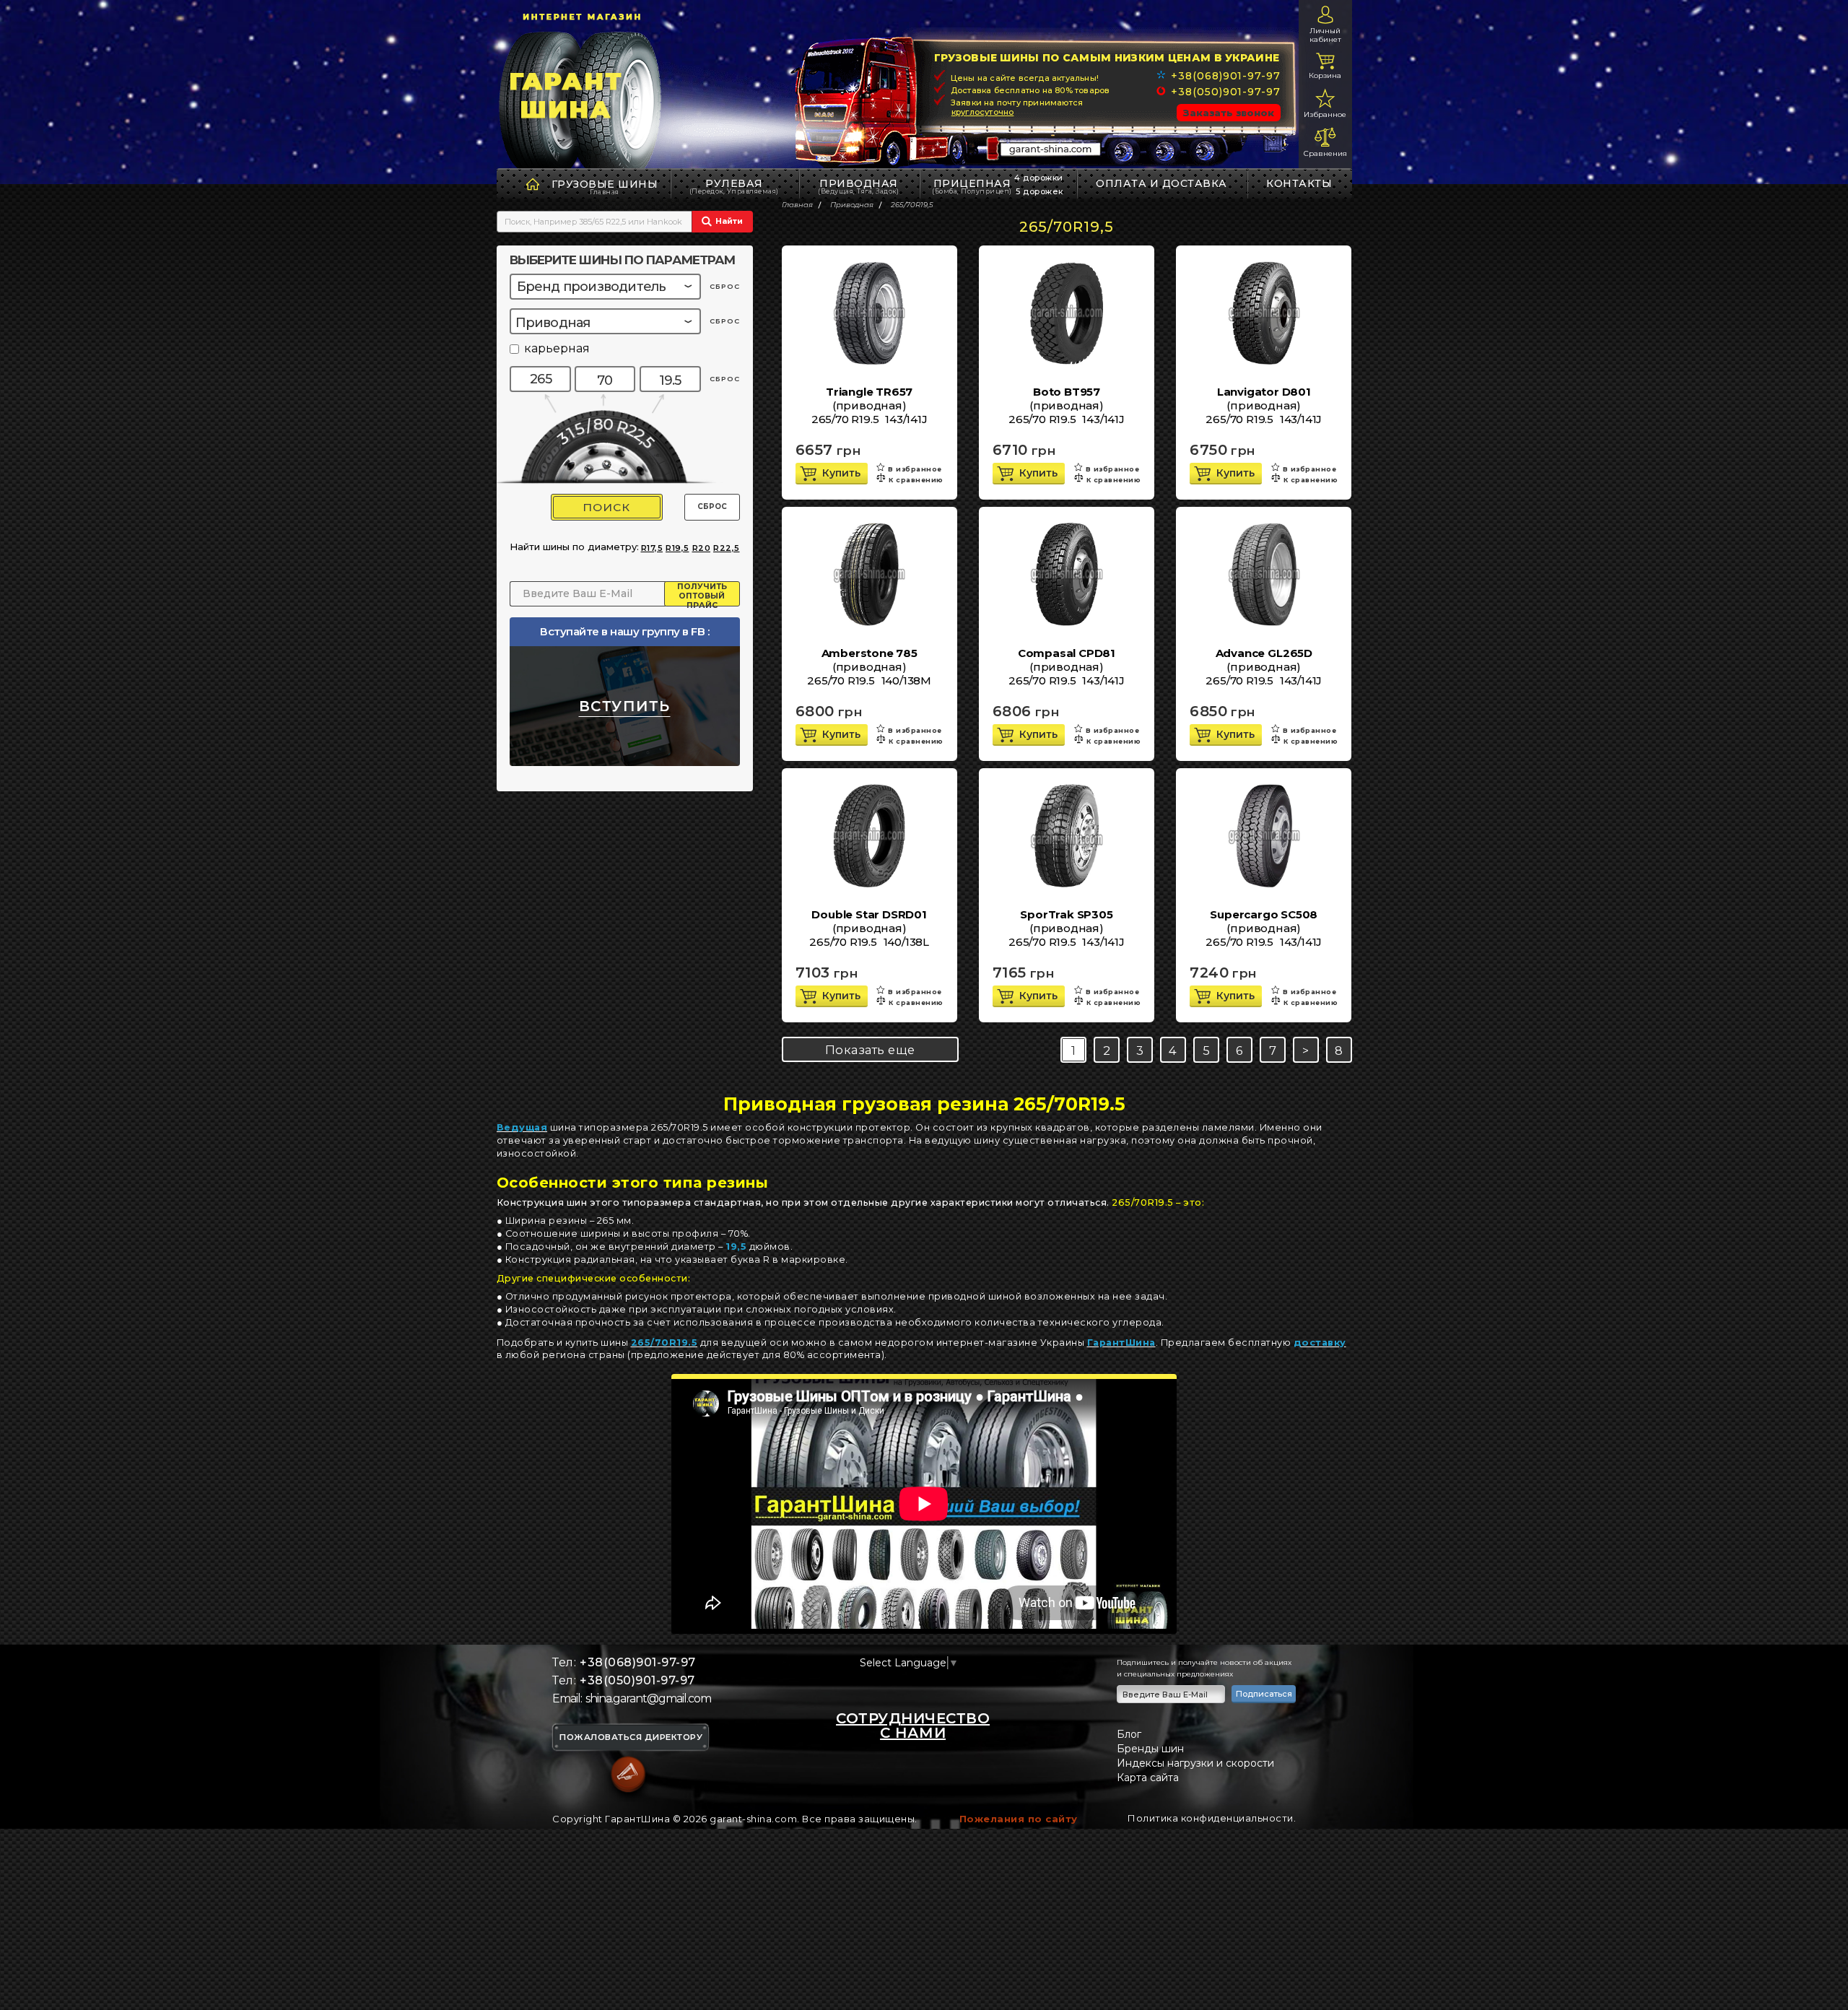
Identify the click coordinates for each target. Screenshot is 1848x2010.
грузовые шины (605, 184)
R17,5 (652, 548)
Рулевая (734, 186)
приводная (858, 186)
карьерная (557, 349)
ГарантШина (1121, 1343)
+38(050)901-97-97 (1225, 92)
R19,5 (677, 548)
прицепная (972, 186)
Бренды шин (1150, 1749)
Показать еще (870, 1050)
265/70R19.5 (664, 1343)
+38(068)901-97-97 (1225, 76)
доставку (1320, 1343)
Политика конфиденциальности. (1212, 1818)
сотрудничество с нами (913, 1726)
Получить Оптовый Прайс (702, 594)
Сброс (712, 506)
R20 (702, 548)
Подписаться (1264, 1694)
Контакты (1299, 183)
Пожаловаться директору (631, 1738)
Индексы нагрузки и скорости (1195, 1763)
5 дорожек (1039, 191)
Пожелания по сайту (1019, 1819)
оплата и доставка (1161, 183)
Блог (1129, 1734)
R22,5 (727, 548)
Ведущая (522, 1127)
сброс (725, 286)
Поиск (606, 507)
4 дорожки (1039, 178)
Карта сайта (1148, 1778)
